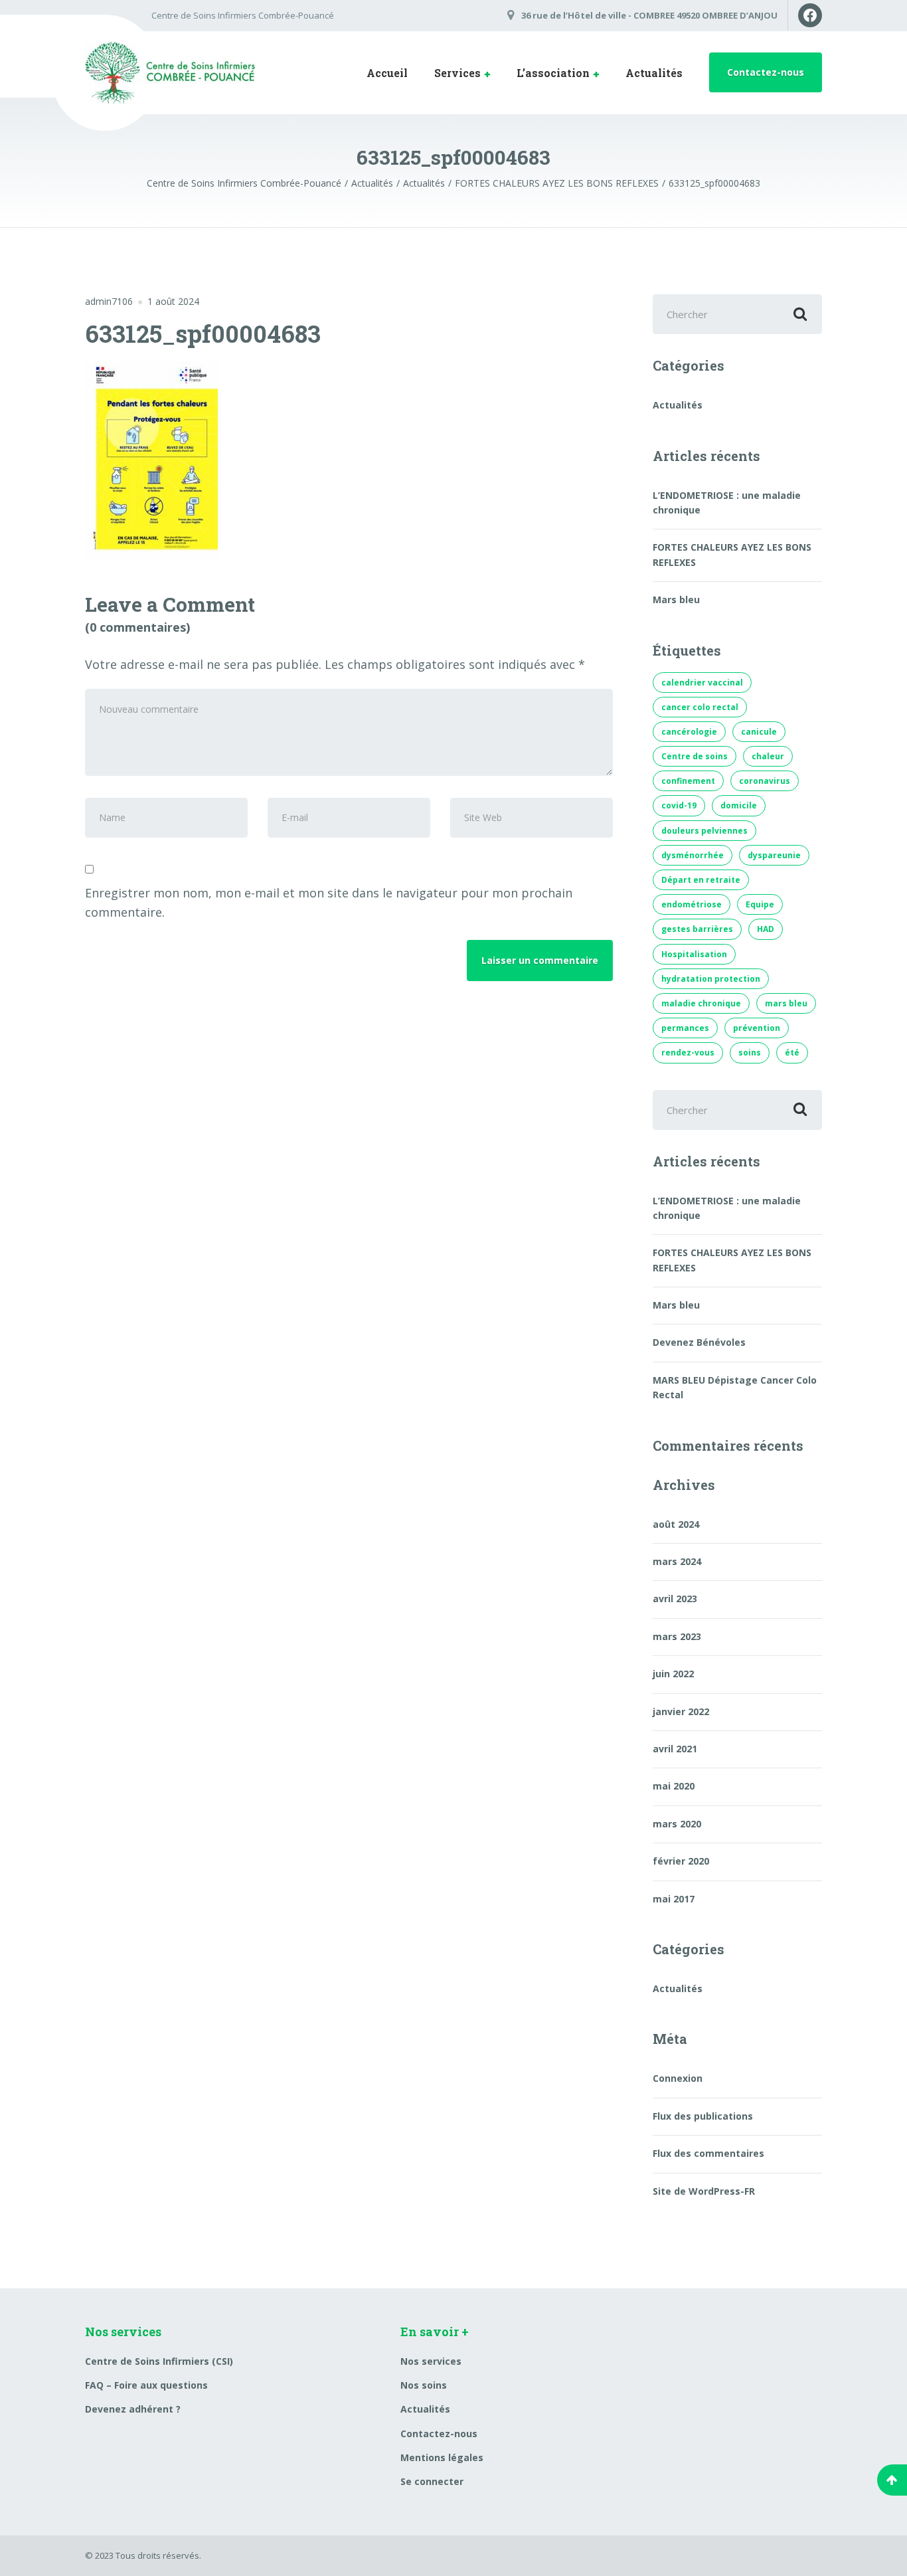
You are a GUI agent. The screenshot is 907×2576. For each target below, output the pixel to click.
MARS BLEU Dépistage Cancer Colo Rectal (735, 1387)
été (792, 1053)
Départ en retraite (701, 880)
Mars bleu (676, 599)
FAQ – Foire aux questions (146, 2385)
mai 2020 (674, 1786)
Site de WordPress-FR (704, 2191)
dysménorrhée (693, 855)
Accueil (387, 73)
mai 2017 (674, 1899)
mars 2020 (677, 1824)
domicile (739, 805)
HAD (766, 929)
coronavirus (765, 781)
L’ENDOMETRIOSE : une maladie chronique (727, 503)
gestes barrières (697, 929)
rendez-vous (688, 1053)
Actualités (654, 73)
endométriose (692, 904)
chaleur (768, 756)
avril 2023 (675, 1599)
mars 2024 (677, 1561)
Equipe (760, 904)
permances (685, 1028)
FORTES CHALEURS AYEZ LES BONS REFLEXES (732, 554)
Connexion (678, 2078)
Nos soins (424, 2385)
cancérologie (689, 732)
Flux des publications (703, 2116)
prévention (757, 1028)
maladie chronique (701, 1003)
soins (750, 1053)
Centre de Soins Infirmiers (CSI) (159, 2361)
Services (457, 73)
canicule (759, 732)
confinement (688, 781)
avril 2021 (675, 1749)
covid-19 (679, 805)
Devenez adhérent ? (133, 2409)
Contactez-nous (766, 72)
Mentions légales (442, 2457)
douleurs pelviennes (704, 831)
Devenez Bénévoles (699, 1342)
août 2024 (676, 1524)
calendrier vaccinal (702, 683)
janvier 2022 (681, 1711)
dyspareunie (774, 855)
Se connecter (432, 2481)
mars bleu (786, 1003)
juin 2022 (673, 1674)
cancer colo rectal (700, 707)
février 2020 (681, 1861)
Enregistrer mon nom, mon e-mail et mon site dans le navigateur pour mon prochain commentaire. (329, 902)
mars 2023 (677, 1636)
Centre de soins (695, 756)
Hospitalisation (694, 954)
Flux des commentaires (708, 2153)
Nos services (431, 2361)
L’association (553, 73)
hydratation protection (711, 979)
